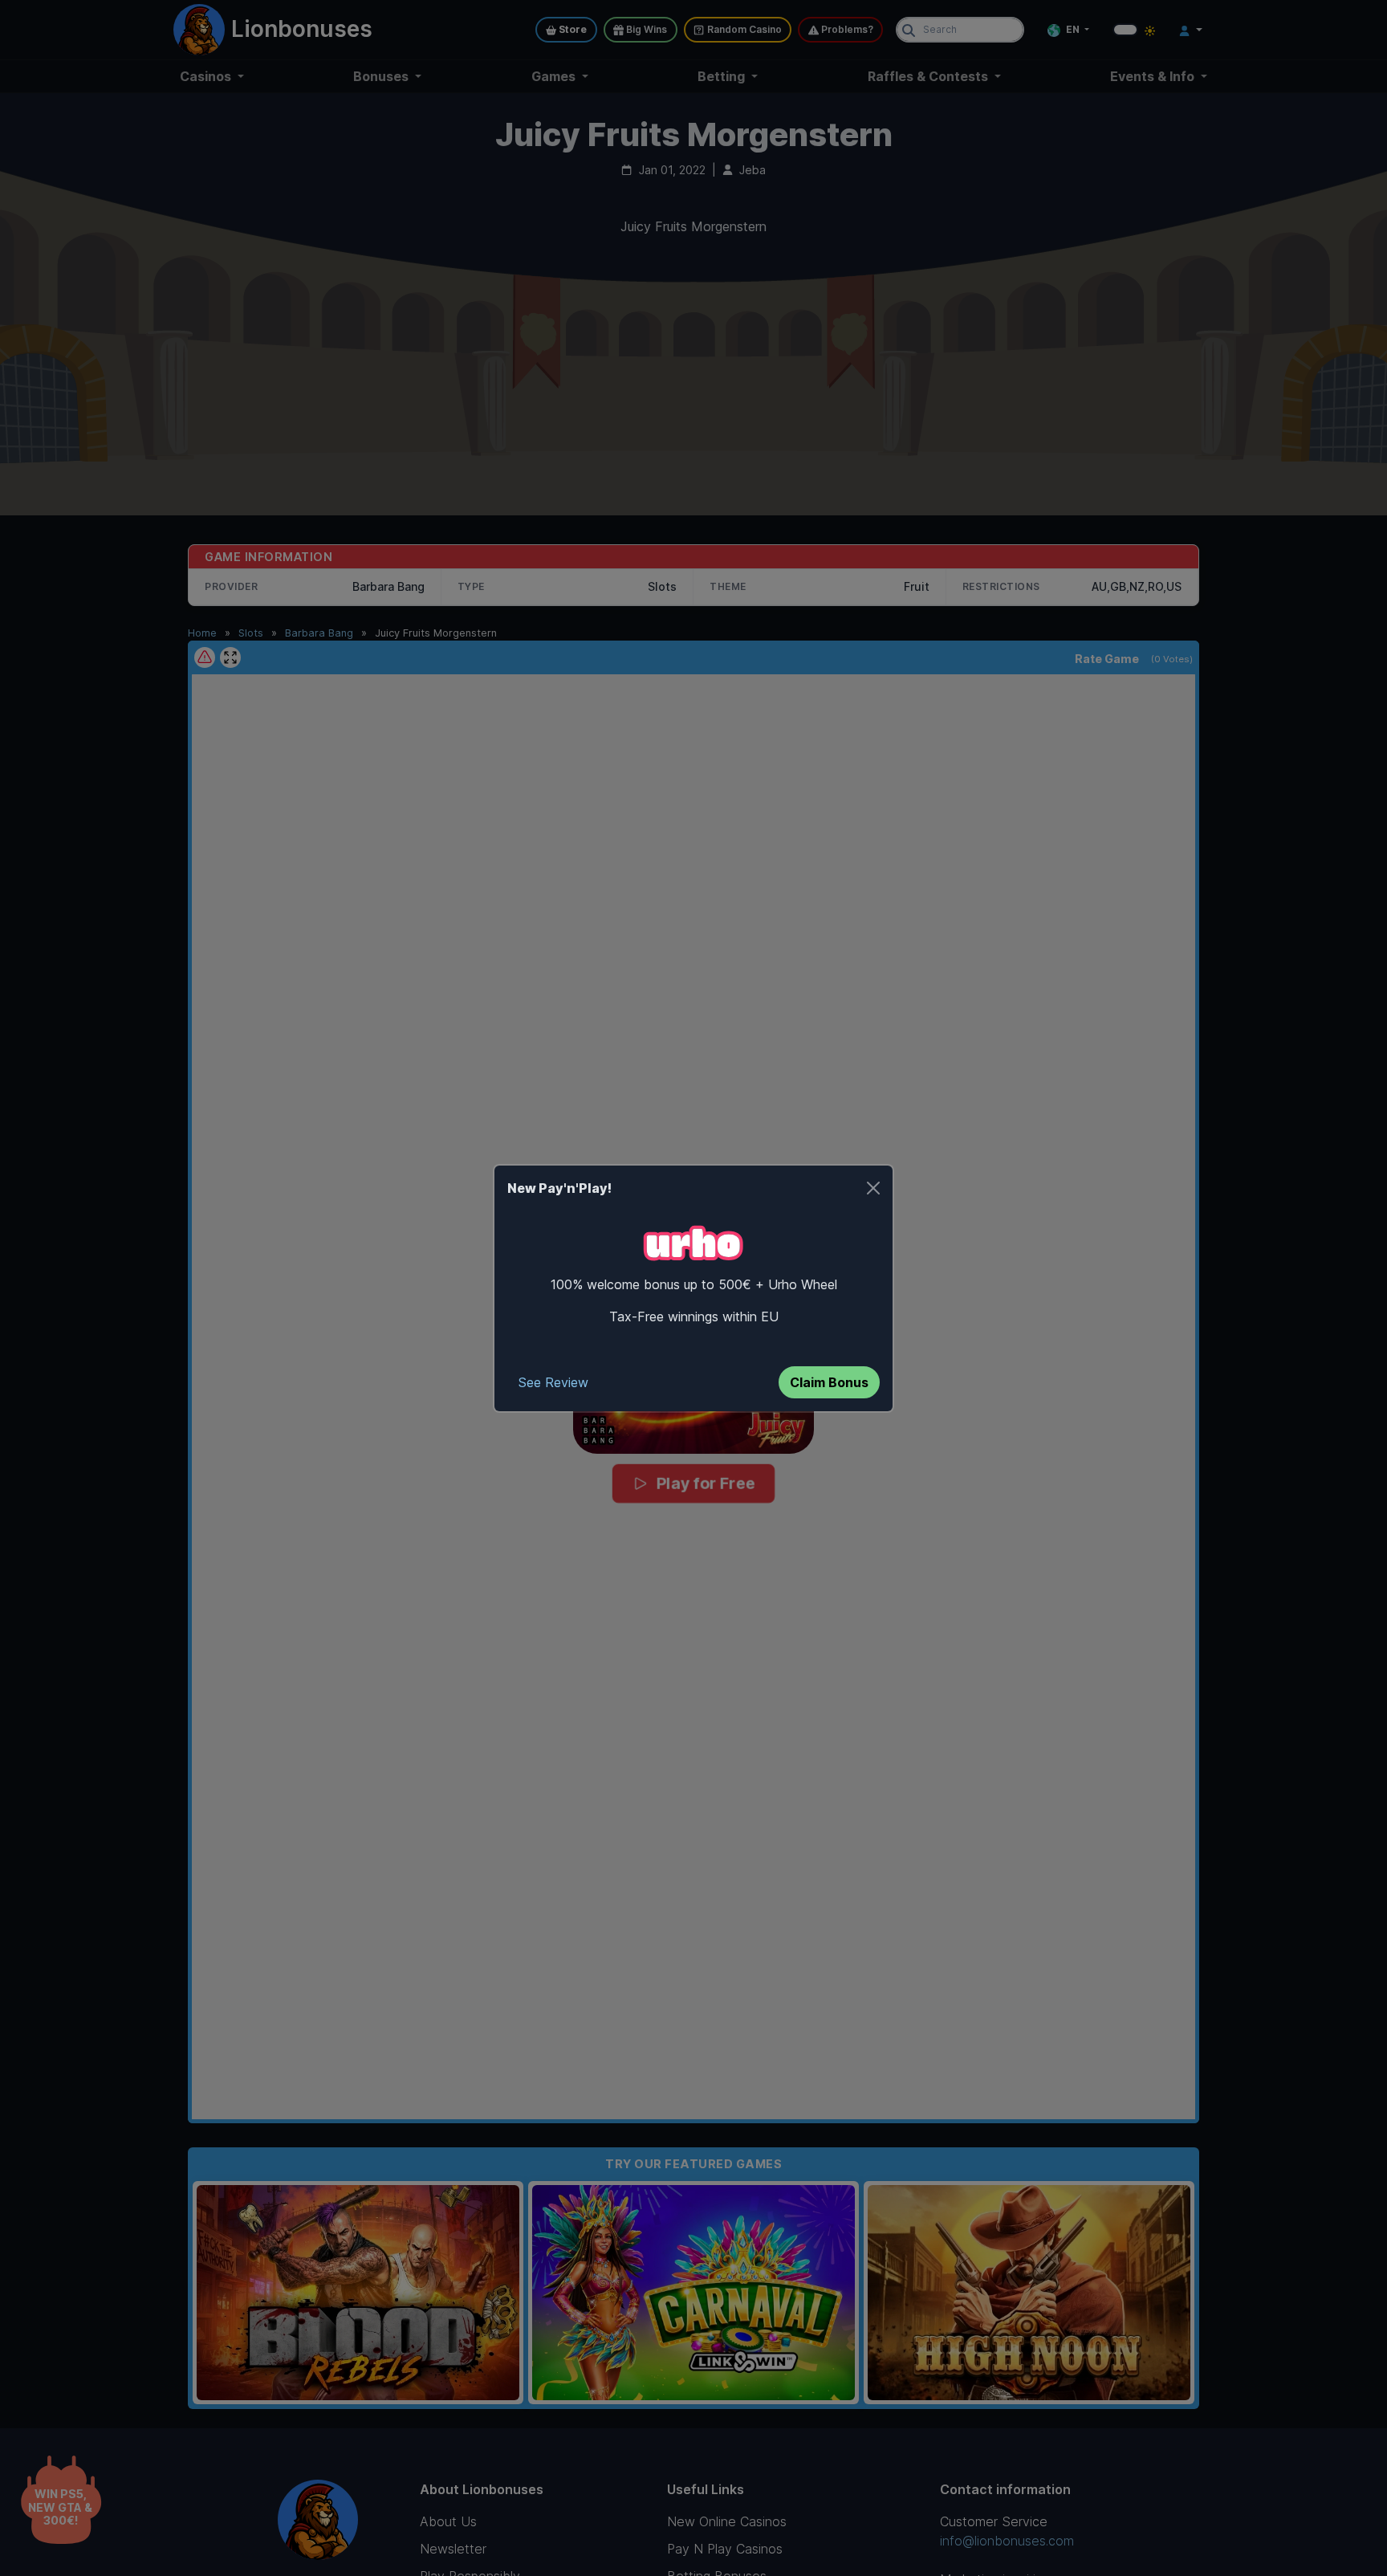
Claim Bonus (829, 1382)
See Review (553, 1382)
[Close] (873, 1188)
